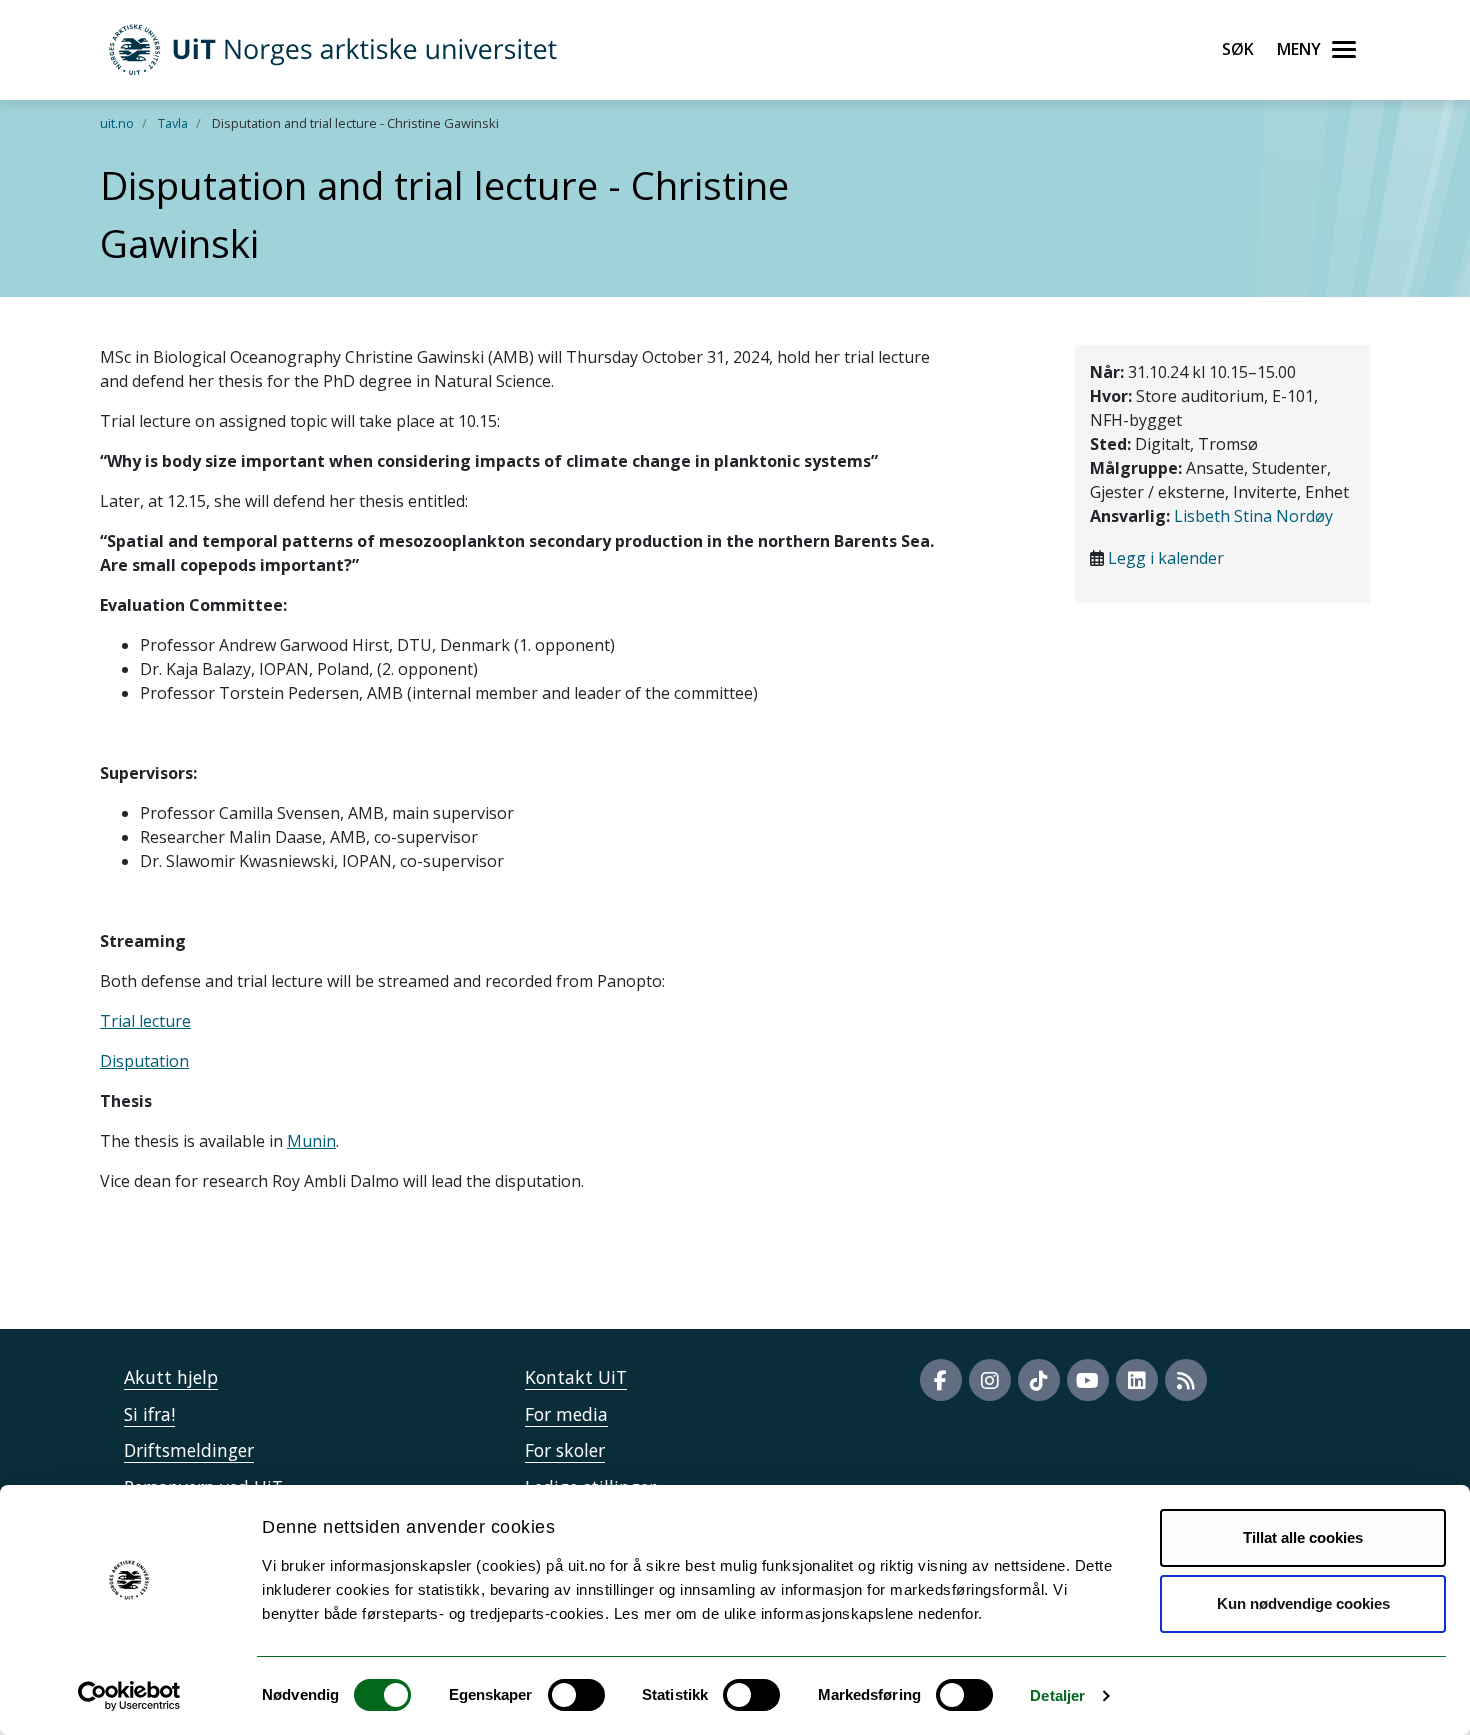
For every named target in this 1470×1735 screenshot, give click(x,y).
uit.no (117, 123)
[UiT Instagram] (990, 1380)
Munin (311, 1141)
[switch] (576, 1695)
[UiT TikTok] (1039, 1380)
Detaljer (1057, 1695)
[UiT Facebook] (941, 1380)
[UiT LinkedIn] (1137, 1380)
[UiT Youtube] (1088, 1380)
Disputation (144, 1061)
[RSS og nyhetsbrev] (1186, 1380)
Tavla (173, 123)
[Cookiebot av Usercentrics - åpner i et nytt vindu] (129, 1696)
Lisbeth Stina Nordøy (1253, 516)
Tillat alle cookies (1303, 1537)
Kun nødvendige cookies (1303, 1603)
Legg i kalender (1166, 558)
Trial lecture (145, 1021)
